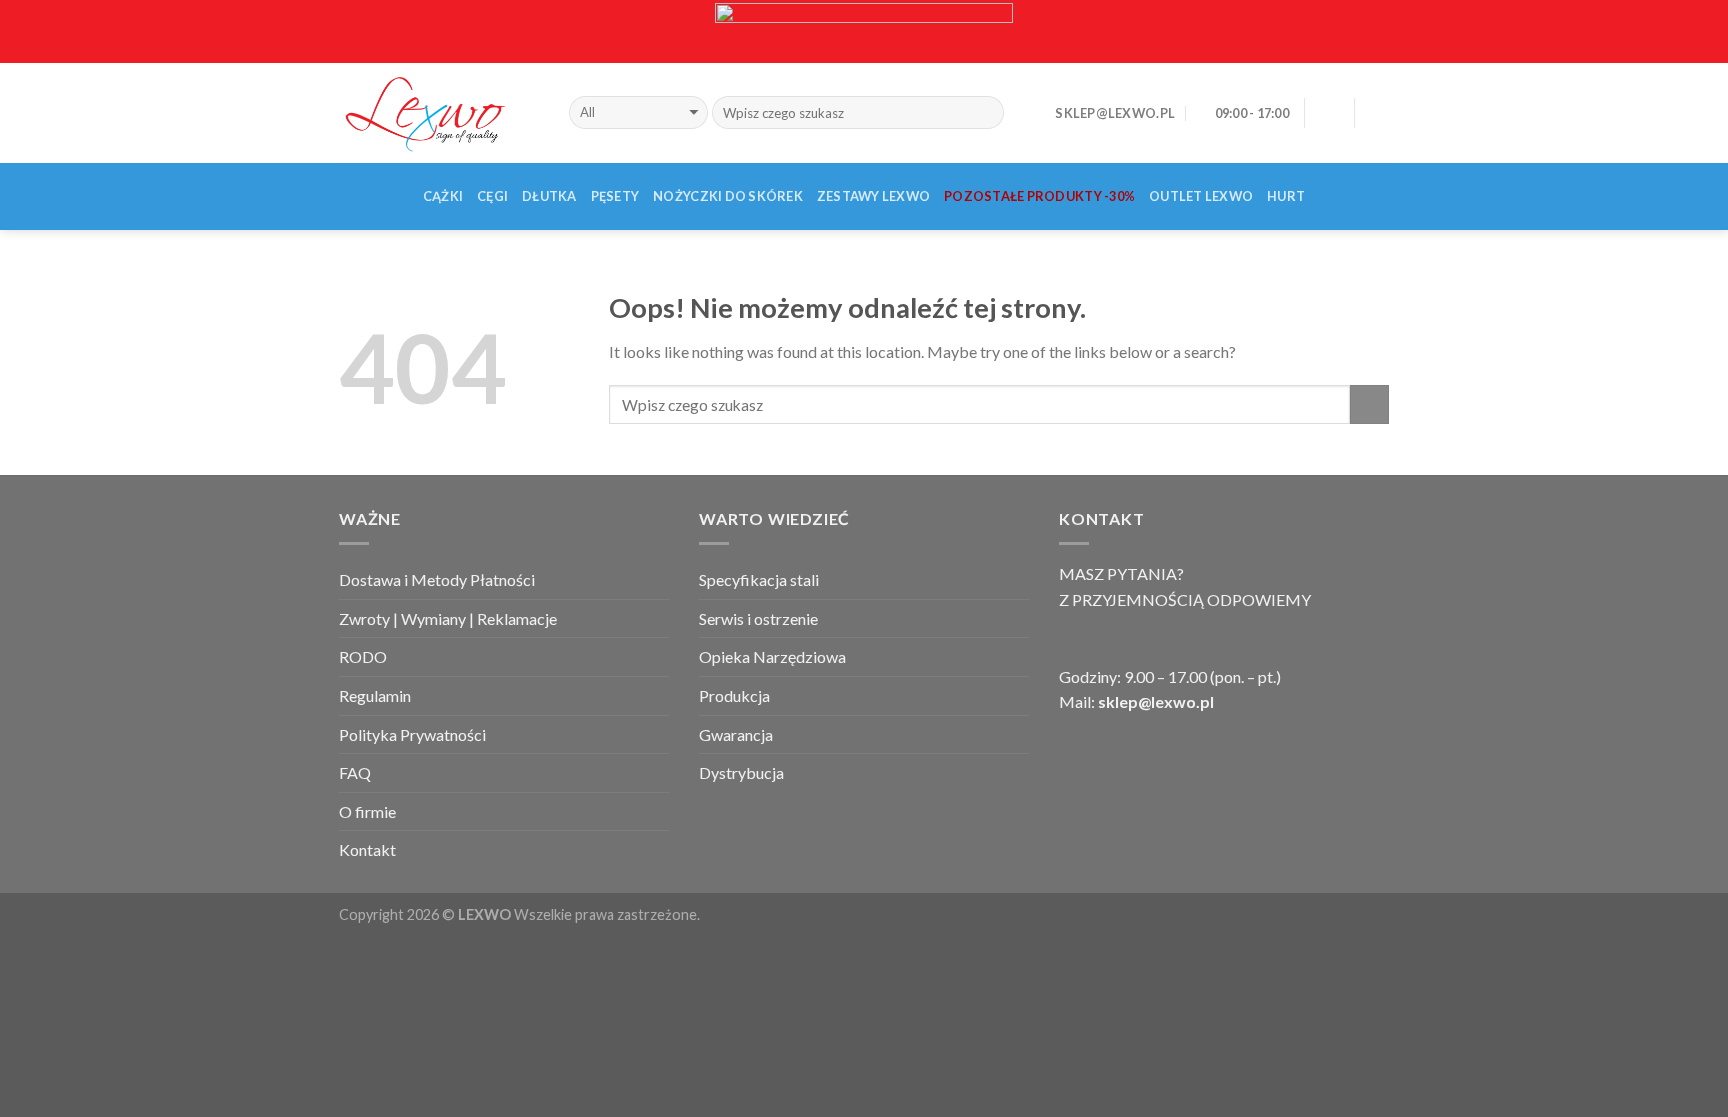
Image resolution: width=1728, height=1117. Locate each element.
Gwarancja (736, 734)
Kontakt (367, 849)
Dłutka (549, 196)
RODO (363, 656)
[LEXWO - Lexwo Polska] (439, 112)
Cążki (443, 196)
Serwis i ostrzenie (758, 618)
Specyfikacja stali (759, 579)
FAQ (355, 772)
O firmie (367, 811)
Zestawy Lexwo (873, 196)
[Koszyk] (1379, 113)
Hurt (1286, 196)
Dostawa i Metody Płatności (437, 579)
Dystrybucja (741, 772)
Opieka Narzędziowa (772, 656)
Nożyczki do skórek (728, 196)
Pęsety (615, 196)
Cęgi (492, 196)
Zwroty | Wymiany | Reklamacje (448, 618)
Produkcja (734, 695)
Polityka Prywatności (412, 734)
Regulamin (375, 695)
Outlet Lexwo (1201, 196)
